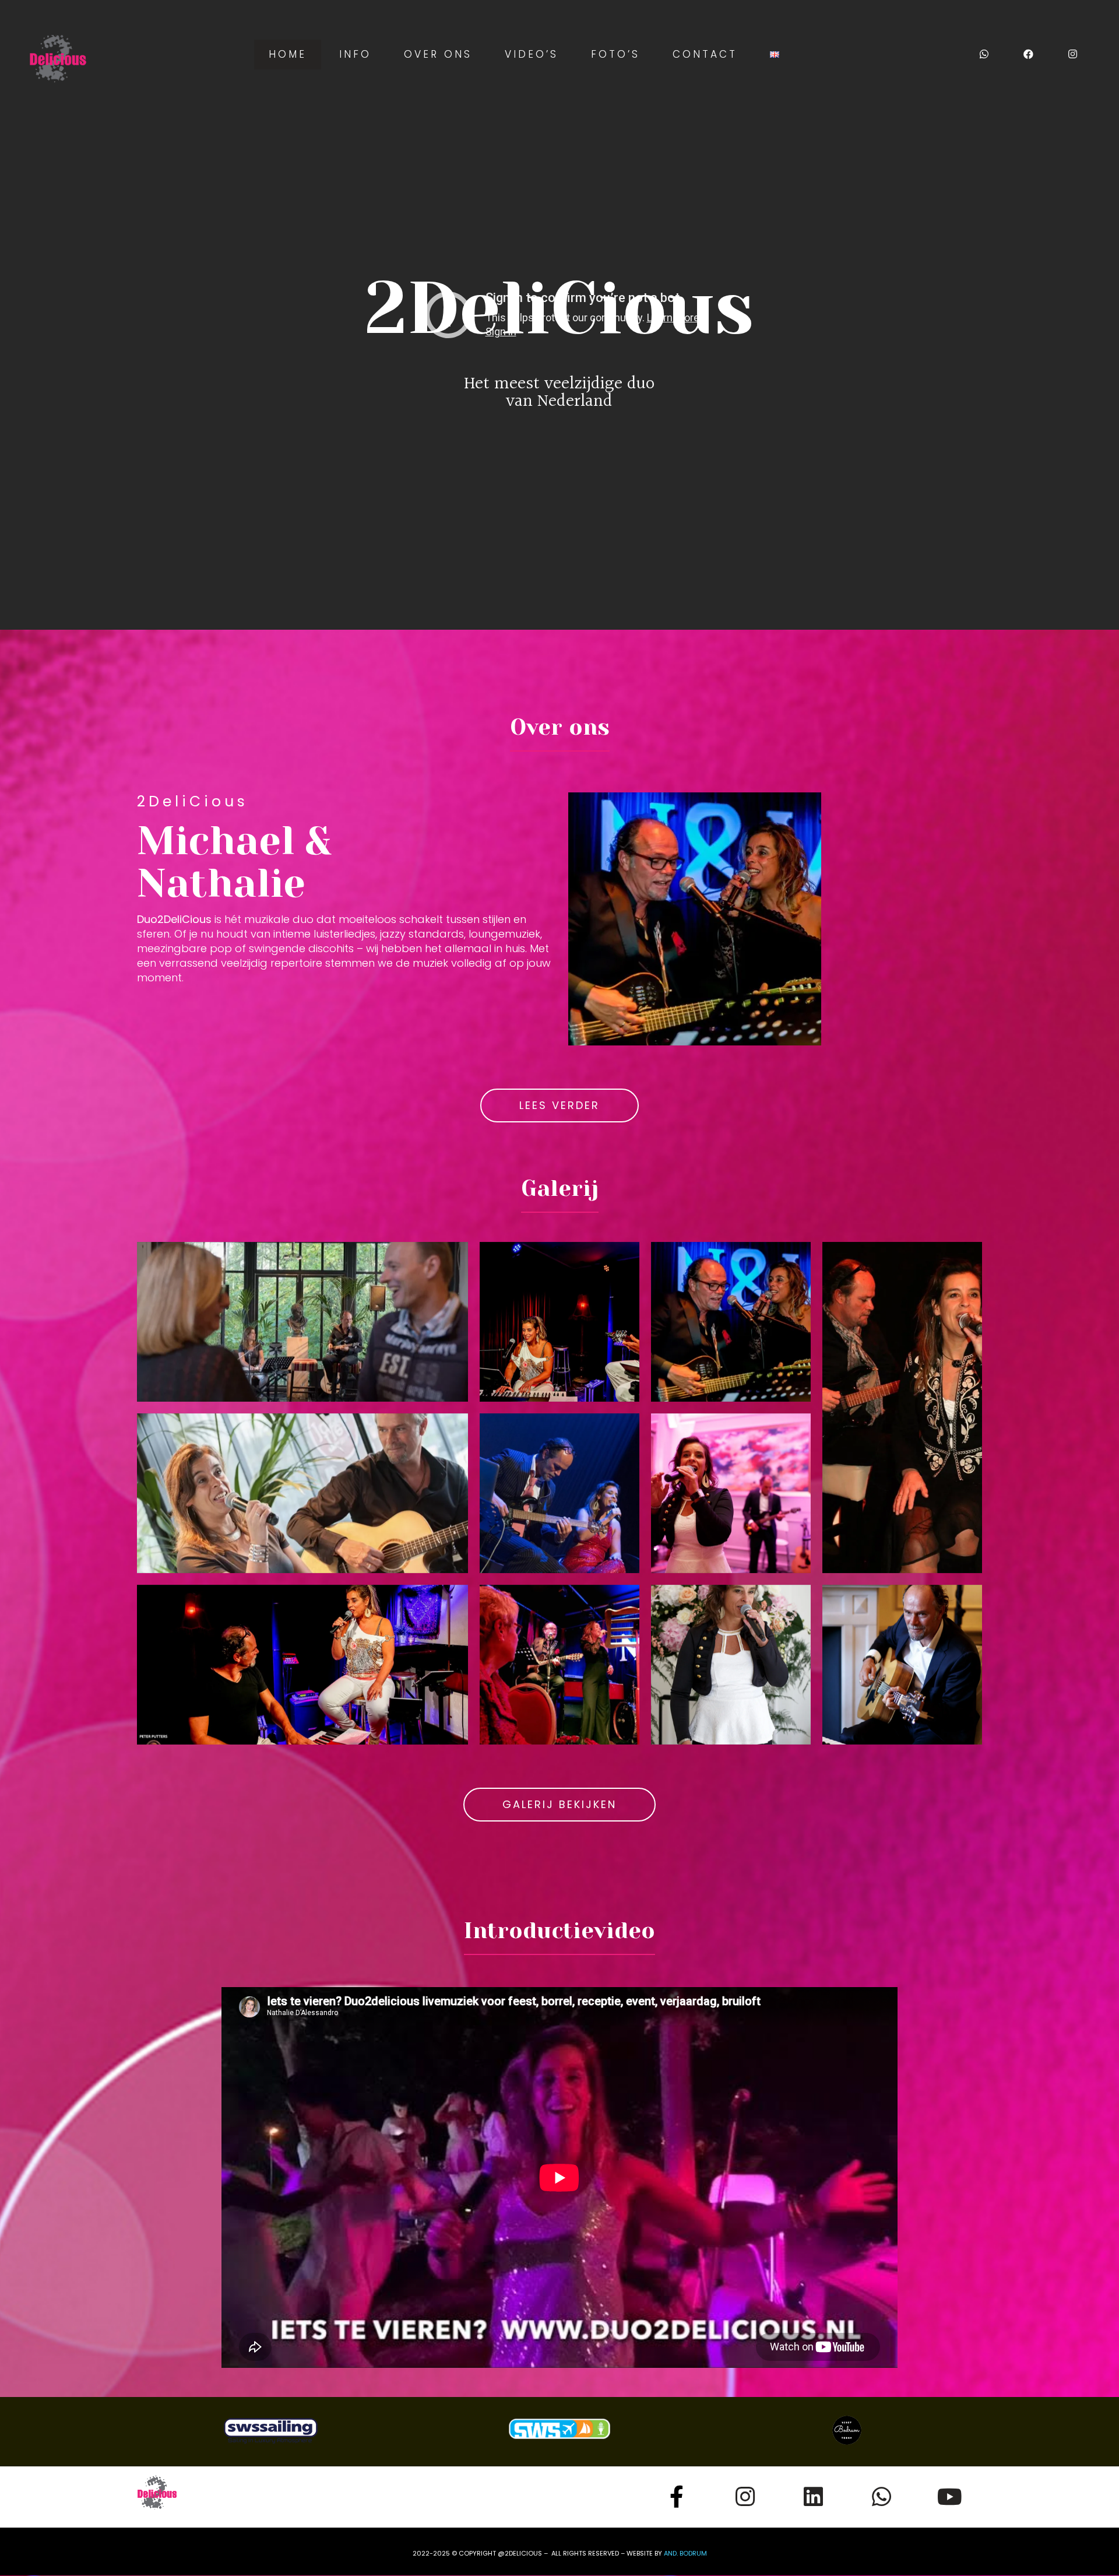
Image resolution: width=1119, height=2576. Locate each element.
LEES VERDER (559, 1105)
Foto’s (615, 54)
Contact (705, 54)
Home (288, 54)
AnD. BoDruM (685, 2553)
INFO (355, 54)
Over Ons (438, 54)
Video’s (532, 54)
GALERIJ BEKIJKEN (559, 1804)
